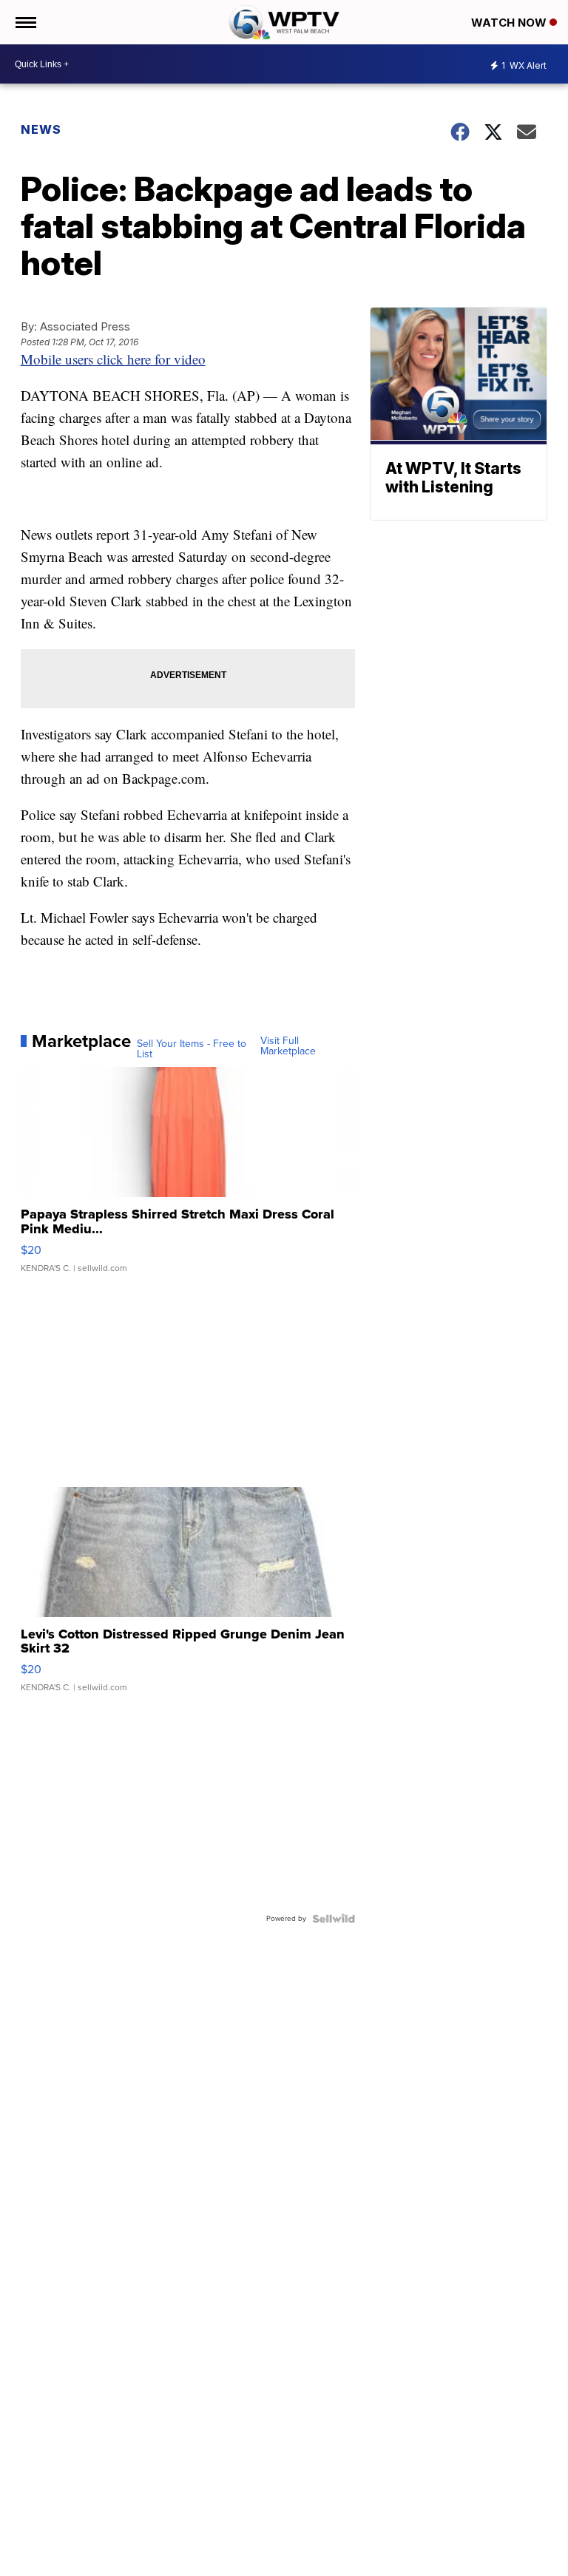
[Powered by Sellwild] (334, 1919)
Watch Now (510, 23)
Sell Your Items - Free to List (192, 1049)
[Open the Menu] (25, 22)
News (41, 129)
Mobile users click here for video (113, 359)
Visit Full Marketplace (288, 1046)
